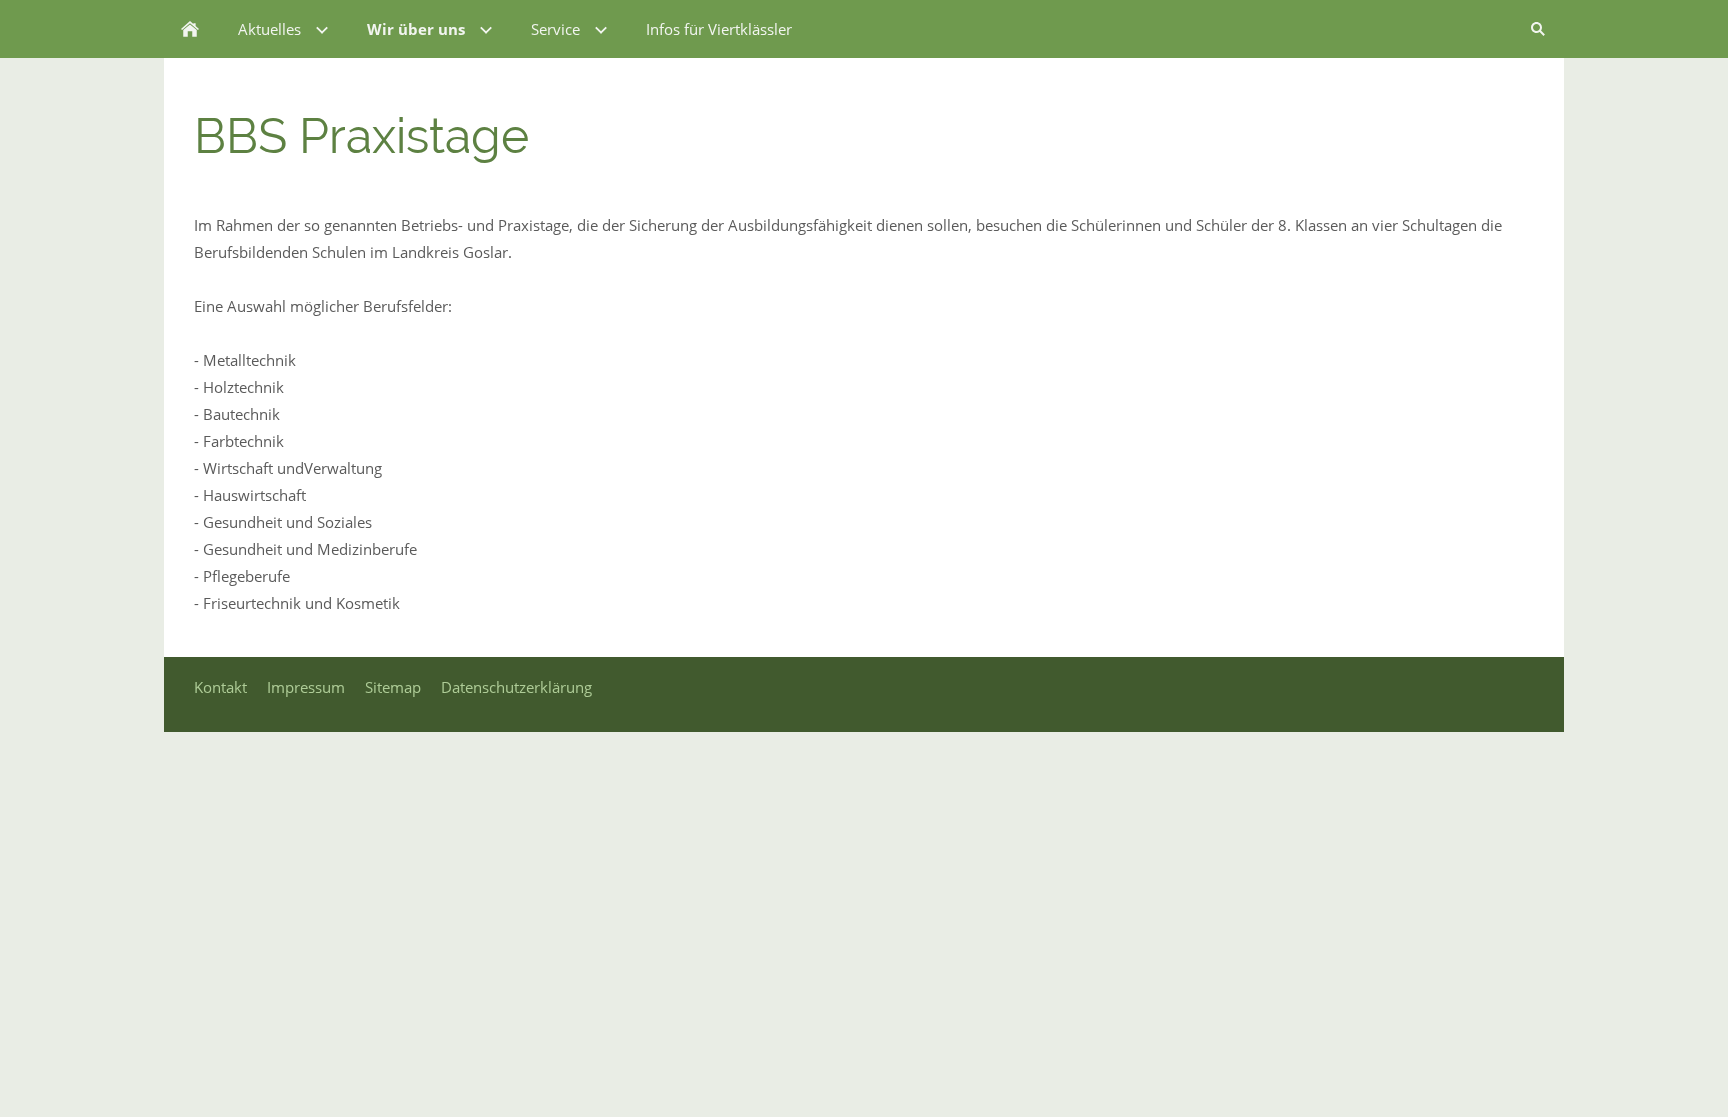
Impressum (306, 687)
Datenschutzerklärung (516, 687)
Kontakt (220, 687)
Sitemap (393, 687)
